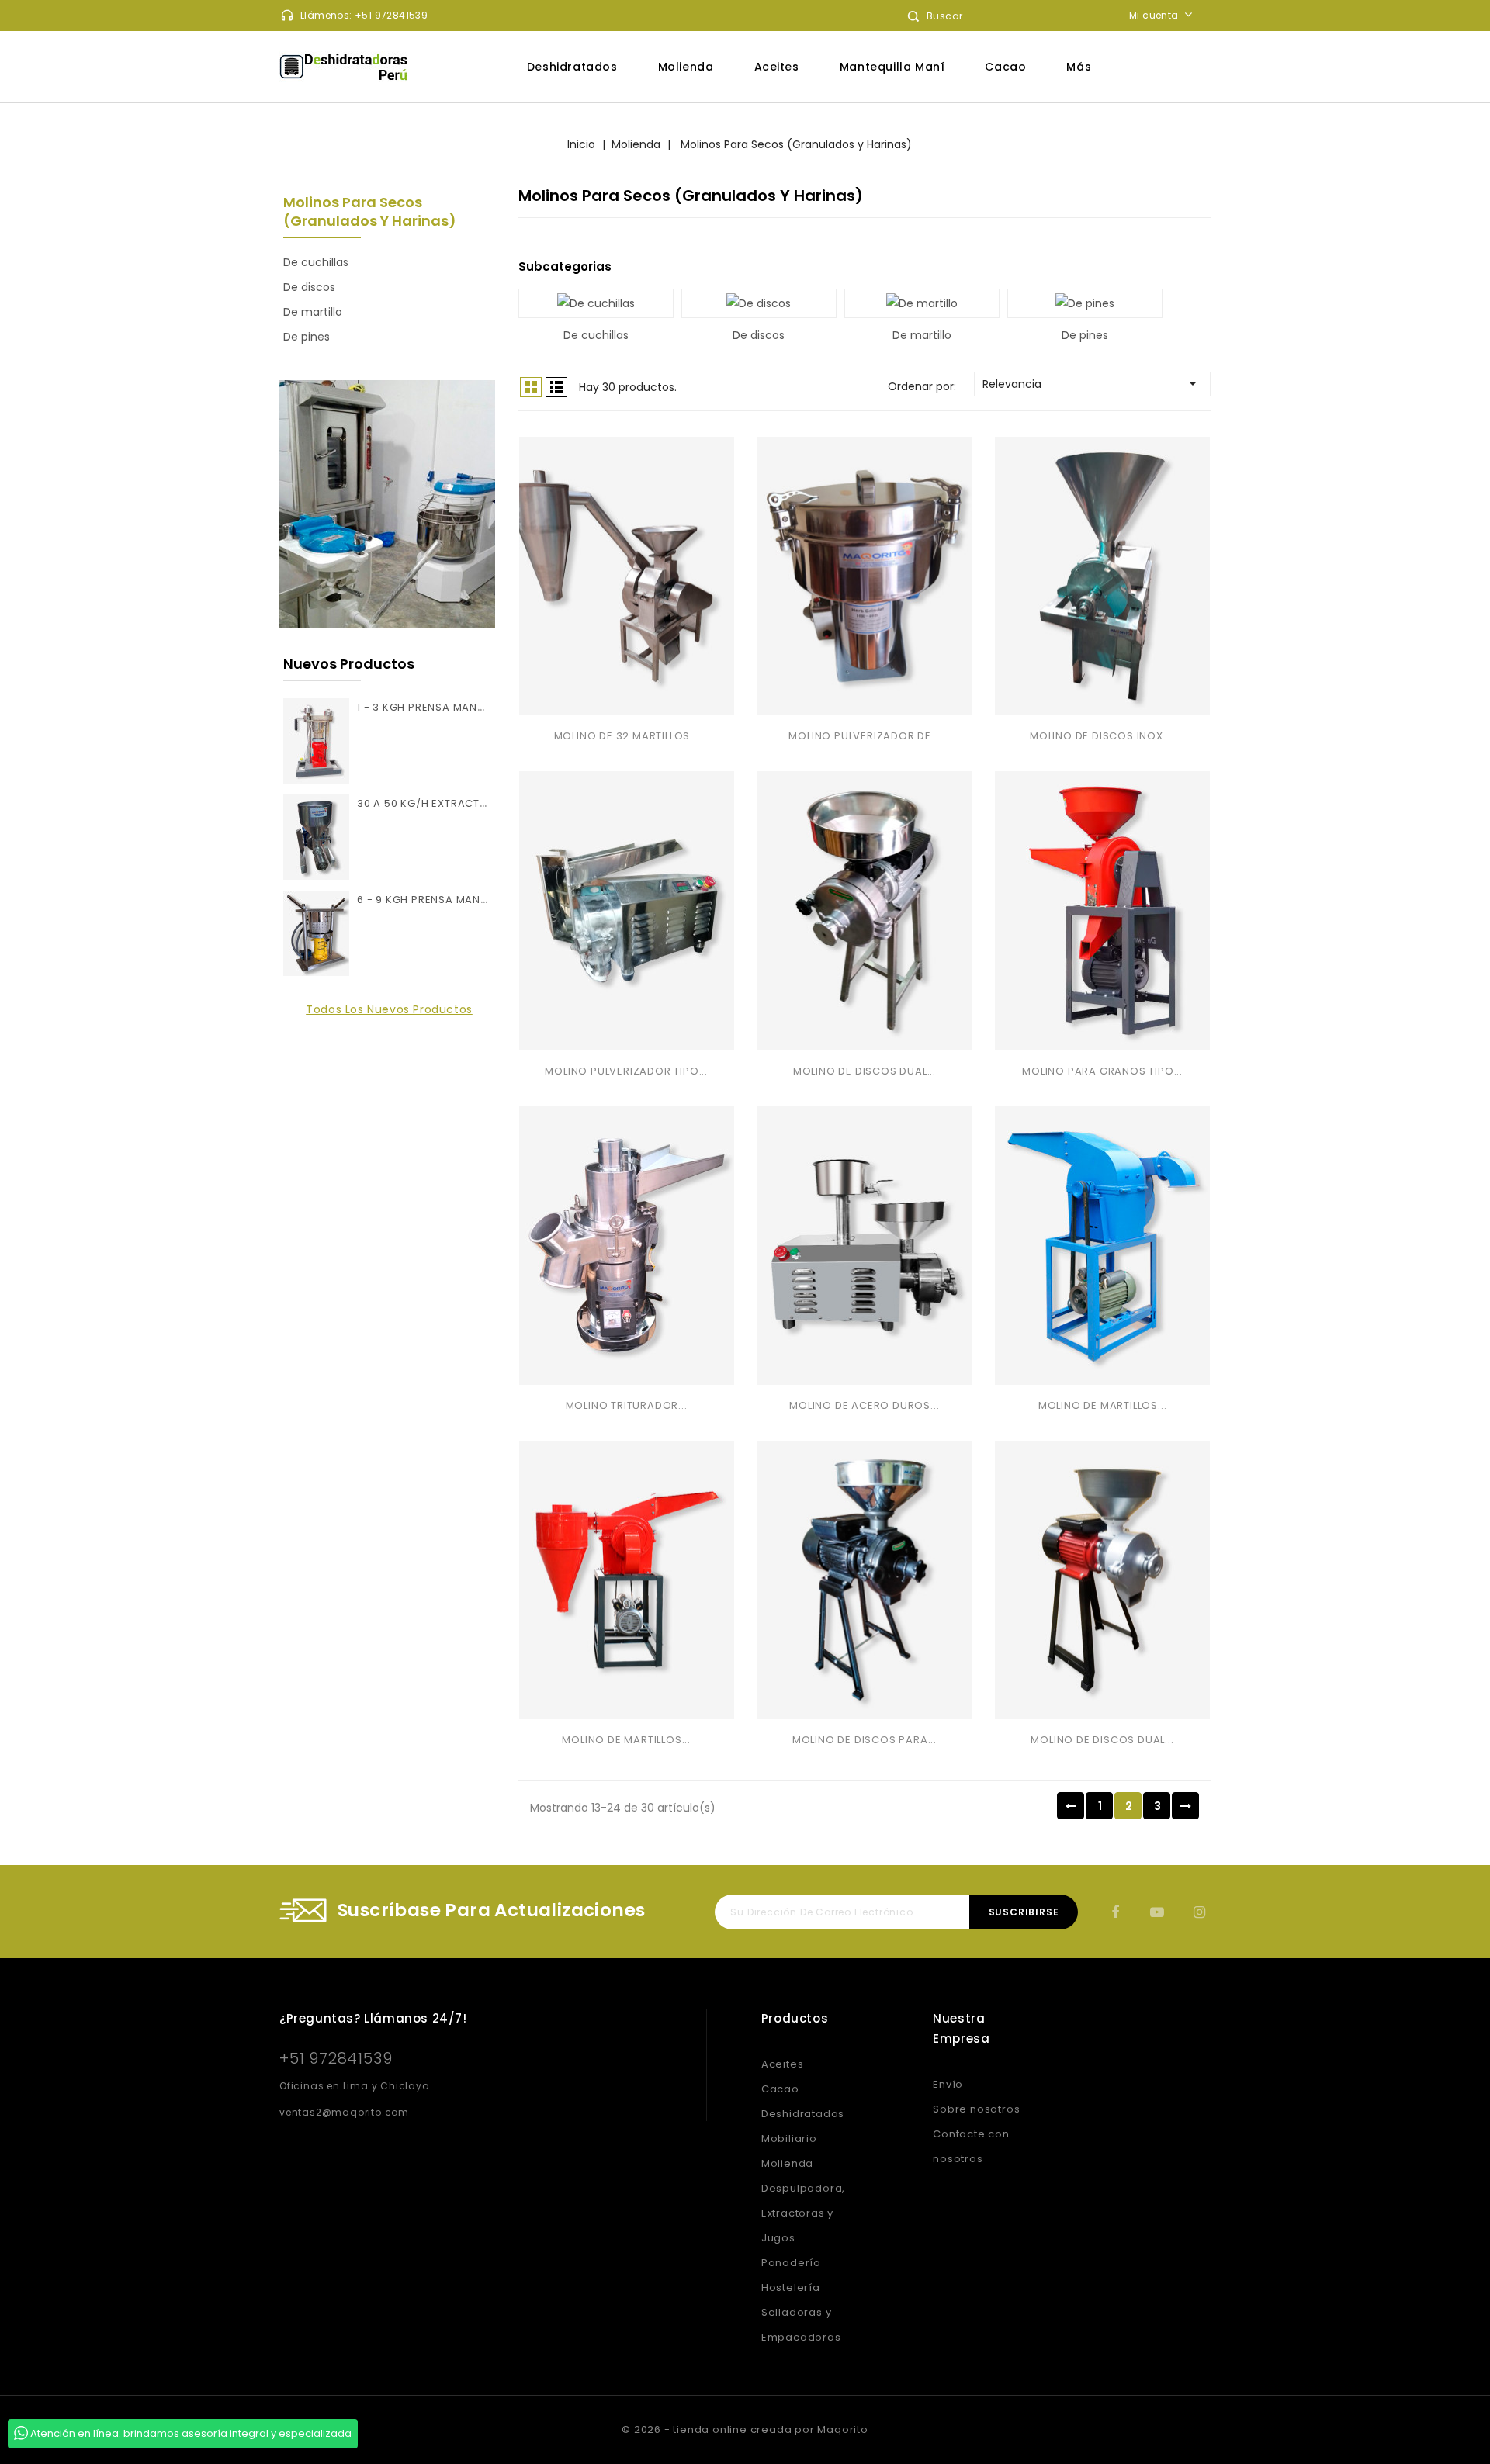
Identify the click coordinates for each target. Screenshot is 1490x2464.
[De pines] (1085, 303)
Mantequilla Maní (892, 67)
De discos (309, 287)
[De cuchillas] (596, 303)
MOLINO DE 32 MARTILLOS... (627, 736)
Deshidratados (572, 67)
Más (1079, 67)
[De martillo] (922, 303)
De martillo (313, 312)
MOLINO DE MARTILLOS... (1103, 1405)
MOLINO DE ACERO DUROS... (864, 1405)
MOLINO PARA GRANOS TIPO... (1102, 1071)
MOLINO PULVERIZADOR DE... (864, 736)
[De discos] (759, 303)
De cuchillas (316, 262)
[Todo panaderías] (387, 504)
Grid (531, 387)
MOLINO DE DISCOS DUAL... (865, 1071)
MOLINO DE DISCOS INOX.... (1102, 736)
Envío (948, 2084)
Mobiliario (789, 2139)
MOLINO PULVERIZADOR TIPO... (626, 1071)
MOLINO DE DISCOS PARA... (865, 1740)
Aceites (777, 67)
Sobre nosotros (976, 2109)
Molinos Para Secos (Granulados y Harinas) (370, 211)
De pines (307, 337)
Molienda (686, 67)
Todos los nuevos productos (389, 1009)
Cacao (1005, 67)
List (556, 387)
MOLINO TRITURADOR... (627, 1405)
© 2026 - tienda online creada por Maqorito (745, 2429)
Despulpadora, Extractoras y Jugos (803, 2213)
